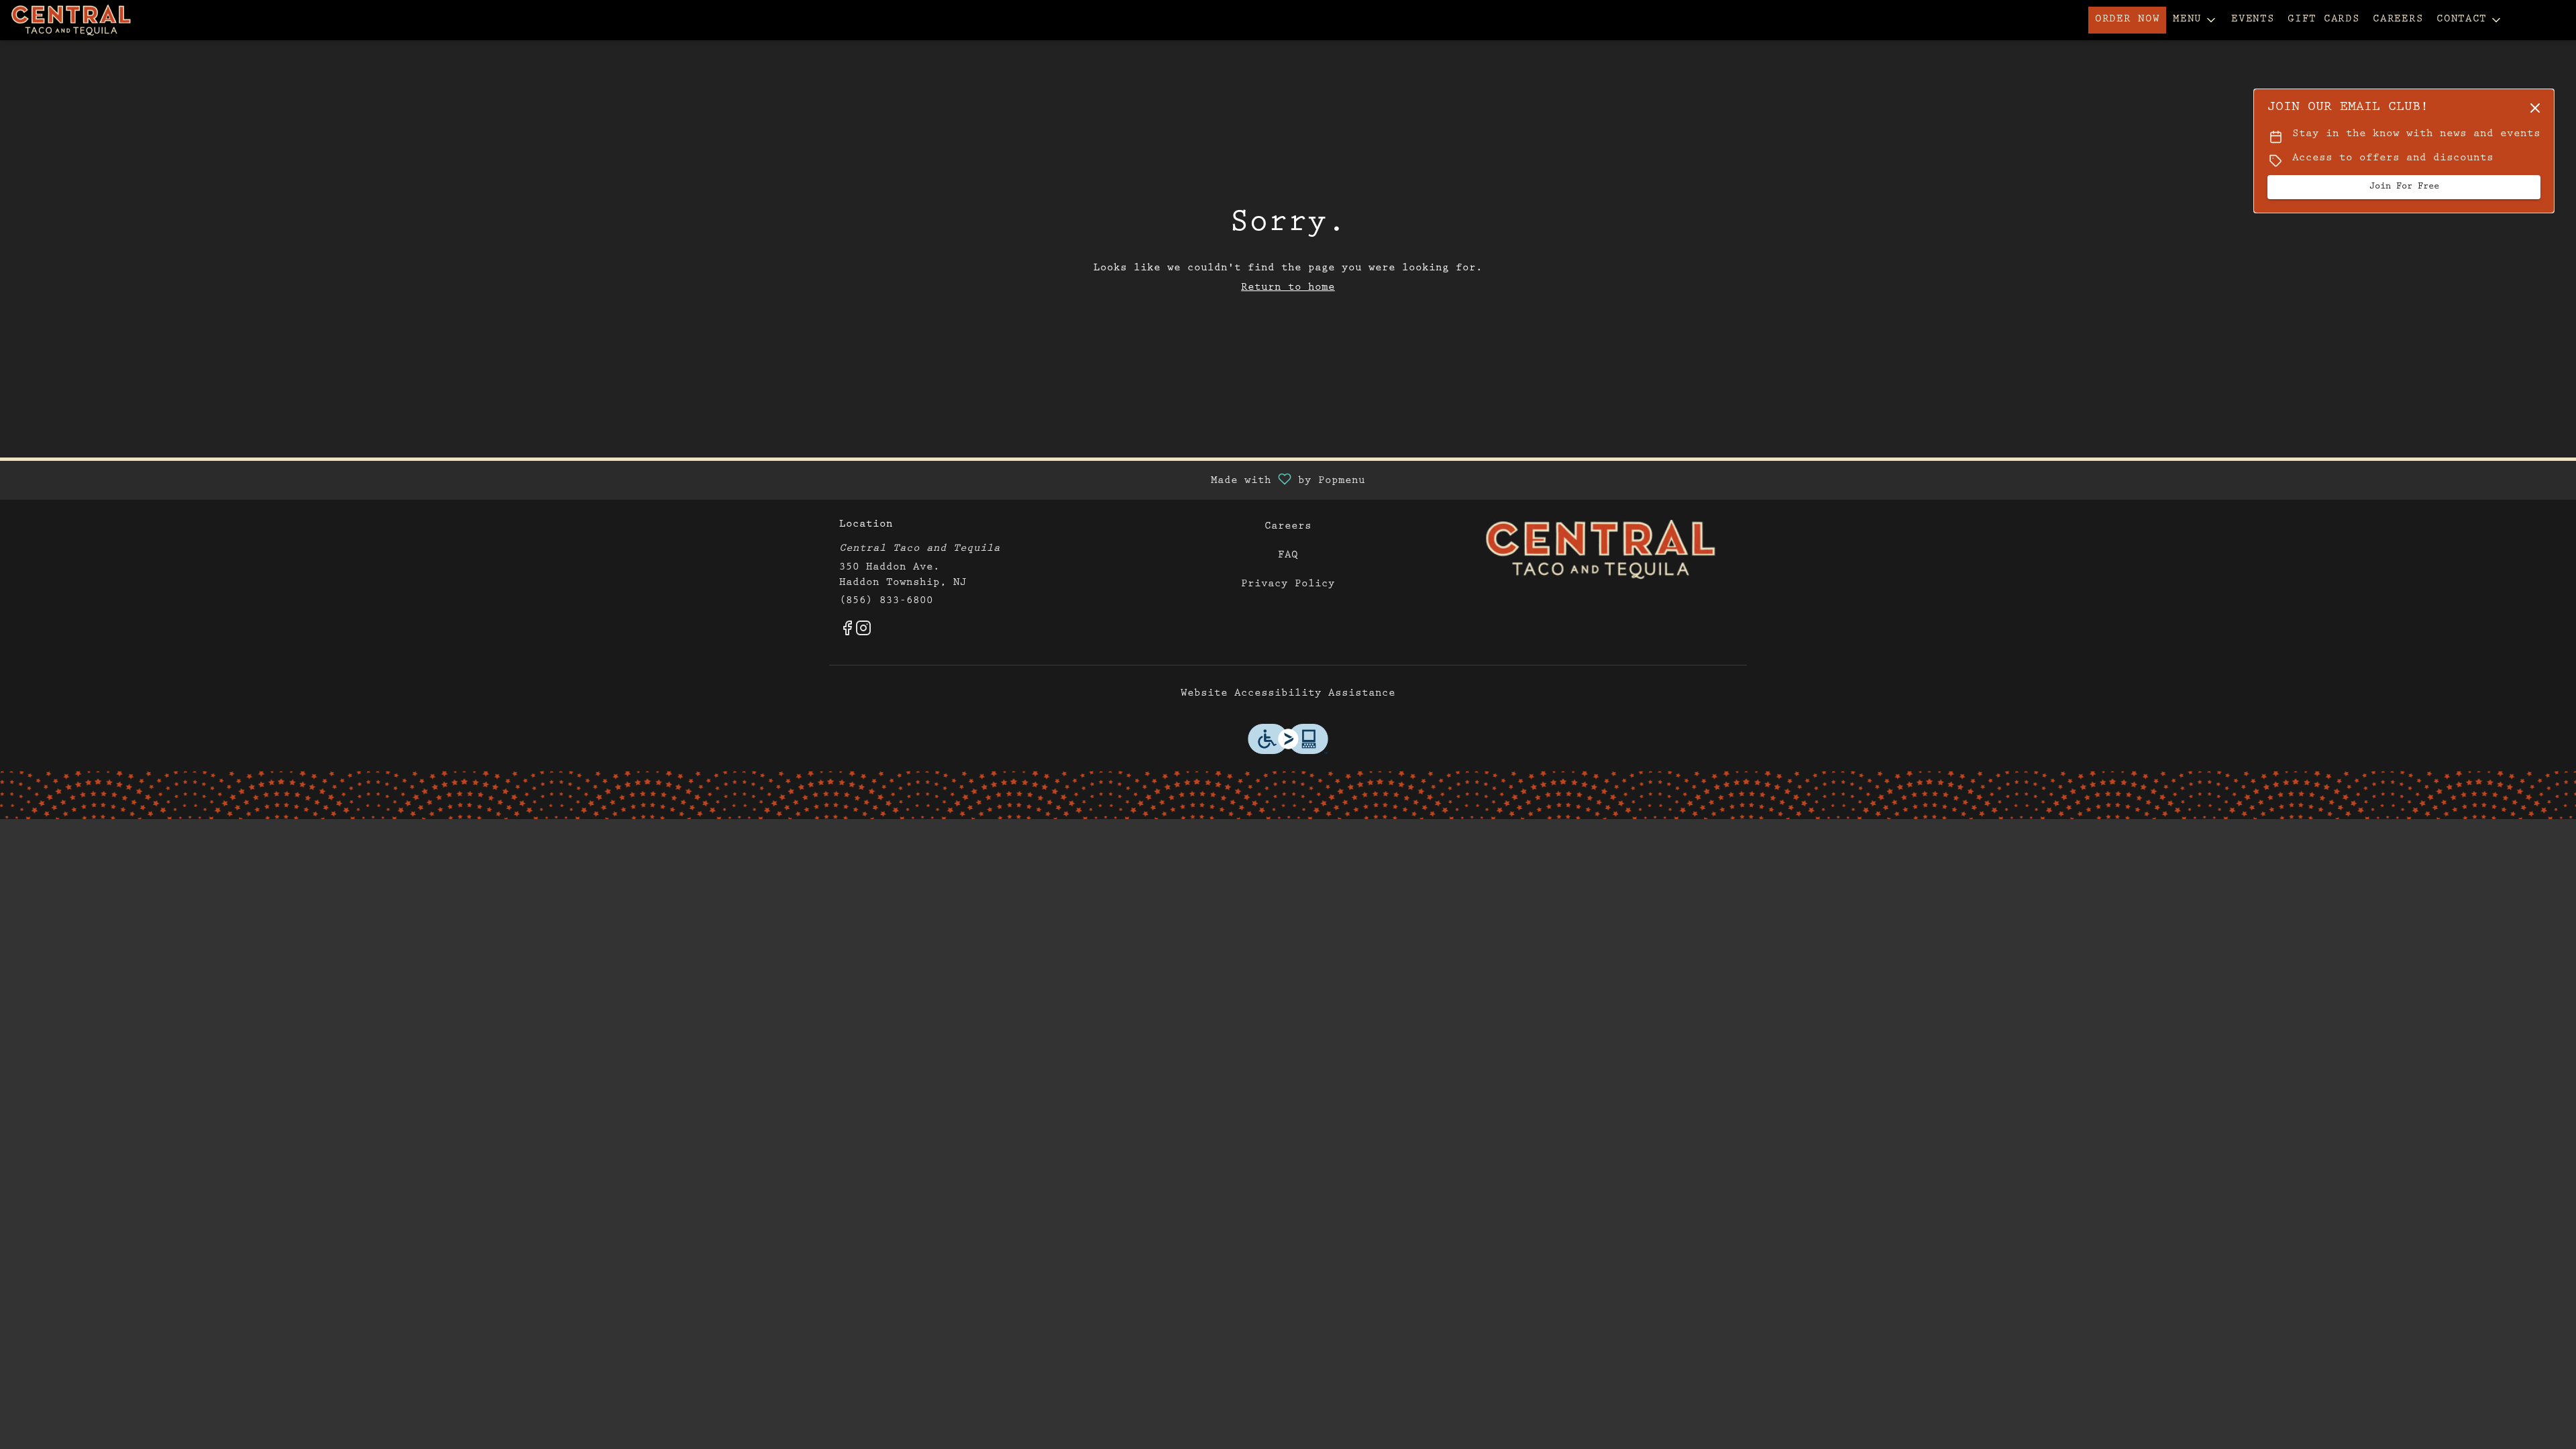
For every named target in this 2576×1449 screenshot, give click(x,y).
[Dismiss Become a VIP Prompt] (2535, 108)
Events (2253, 20)
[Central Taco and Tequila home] (71, 20)
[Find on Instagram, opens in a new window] (863, 633)
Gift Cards (2323, 20)
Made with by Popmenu (688, 480)
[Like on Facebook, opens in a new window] (847, 633)
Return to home (1288, 288)
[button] (2195, 20)
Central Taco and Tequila (1601, 550)
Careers (2398, 20)
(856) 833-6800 (886, 602)
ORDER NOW (2127, 20)
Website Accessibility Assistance (1288, 694)
